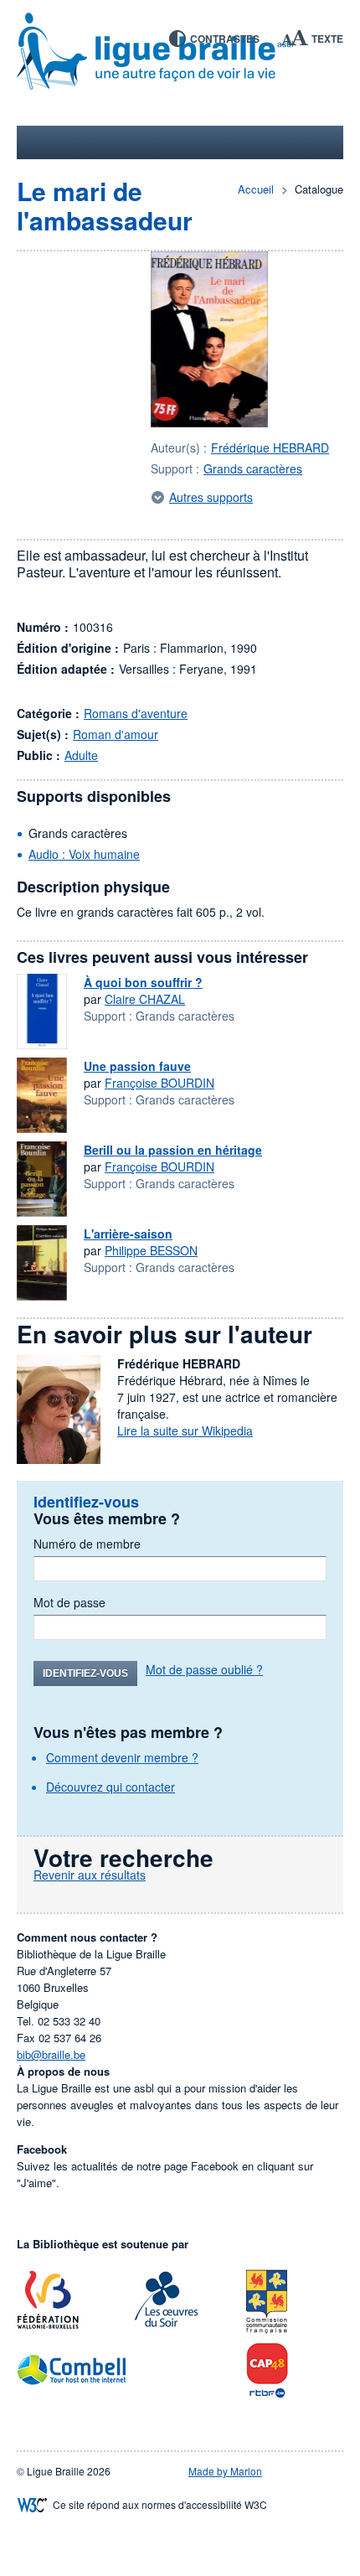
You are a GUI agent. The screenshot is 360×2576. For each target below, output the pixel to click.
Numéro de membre (87, 1544)
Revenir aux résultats (90, 1875)
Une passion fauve (137, 1066)
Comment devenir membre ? (122, 1757)
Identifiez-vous (85, 1673)
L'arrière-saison (128, 1234)
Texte (327, 39)
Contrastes (225, 39)
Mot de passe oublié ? (204, 1669)
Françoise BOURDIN (159, 1083)
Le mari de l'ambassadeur (105, 205)
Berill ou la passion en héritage (173, 1150)
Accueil (256, 189)
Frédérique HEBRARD (270, 447)
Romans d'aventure (136, 713)
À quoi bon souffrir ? (143, 982)
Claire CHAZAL (145, 999)
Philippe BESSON (151, 1250)
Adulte (81, 755)
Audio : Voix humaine (84, 854)
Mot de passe (69, 1602)
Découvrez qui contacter (111, 1787)
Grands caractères (253, 468)
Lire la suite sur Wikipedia (185, 1430)
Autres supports (211, 497)
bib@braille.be (51, 2054)
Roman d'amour (116, 734)
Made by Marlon (225, 2471)
